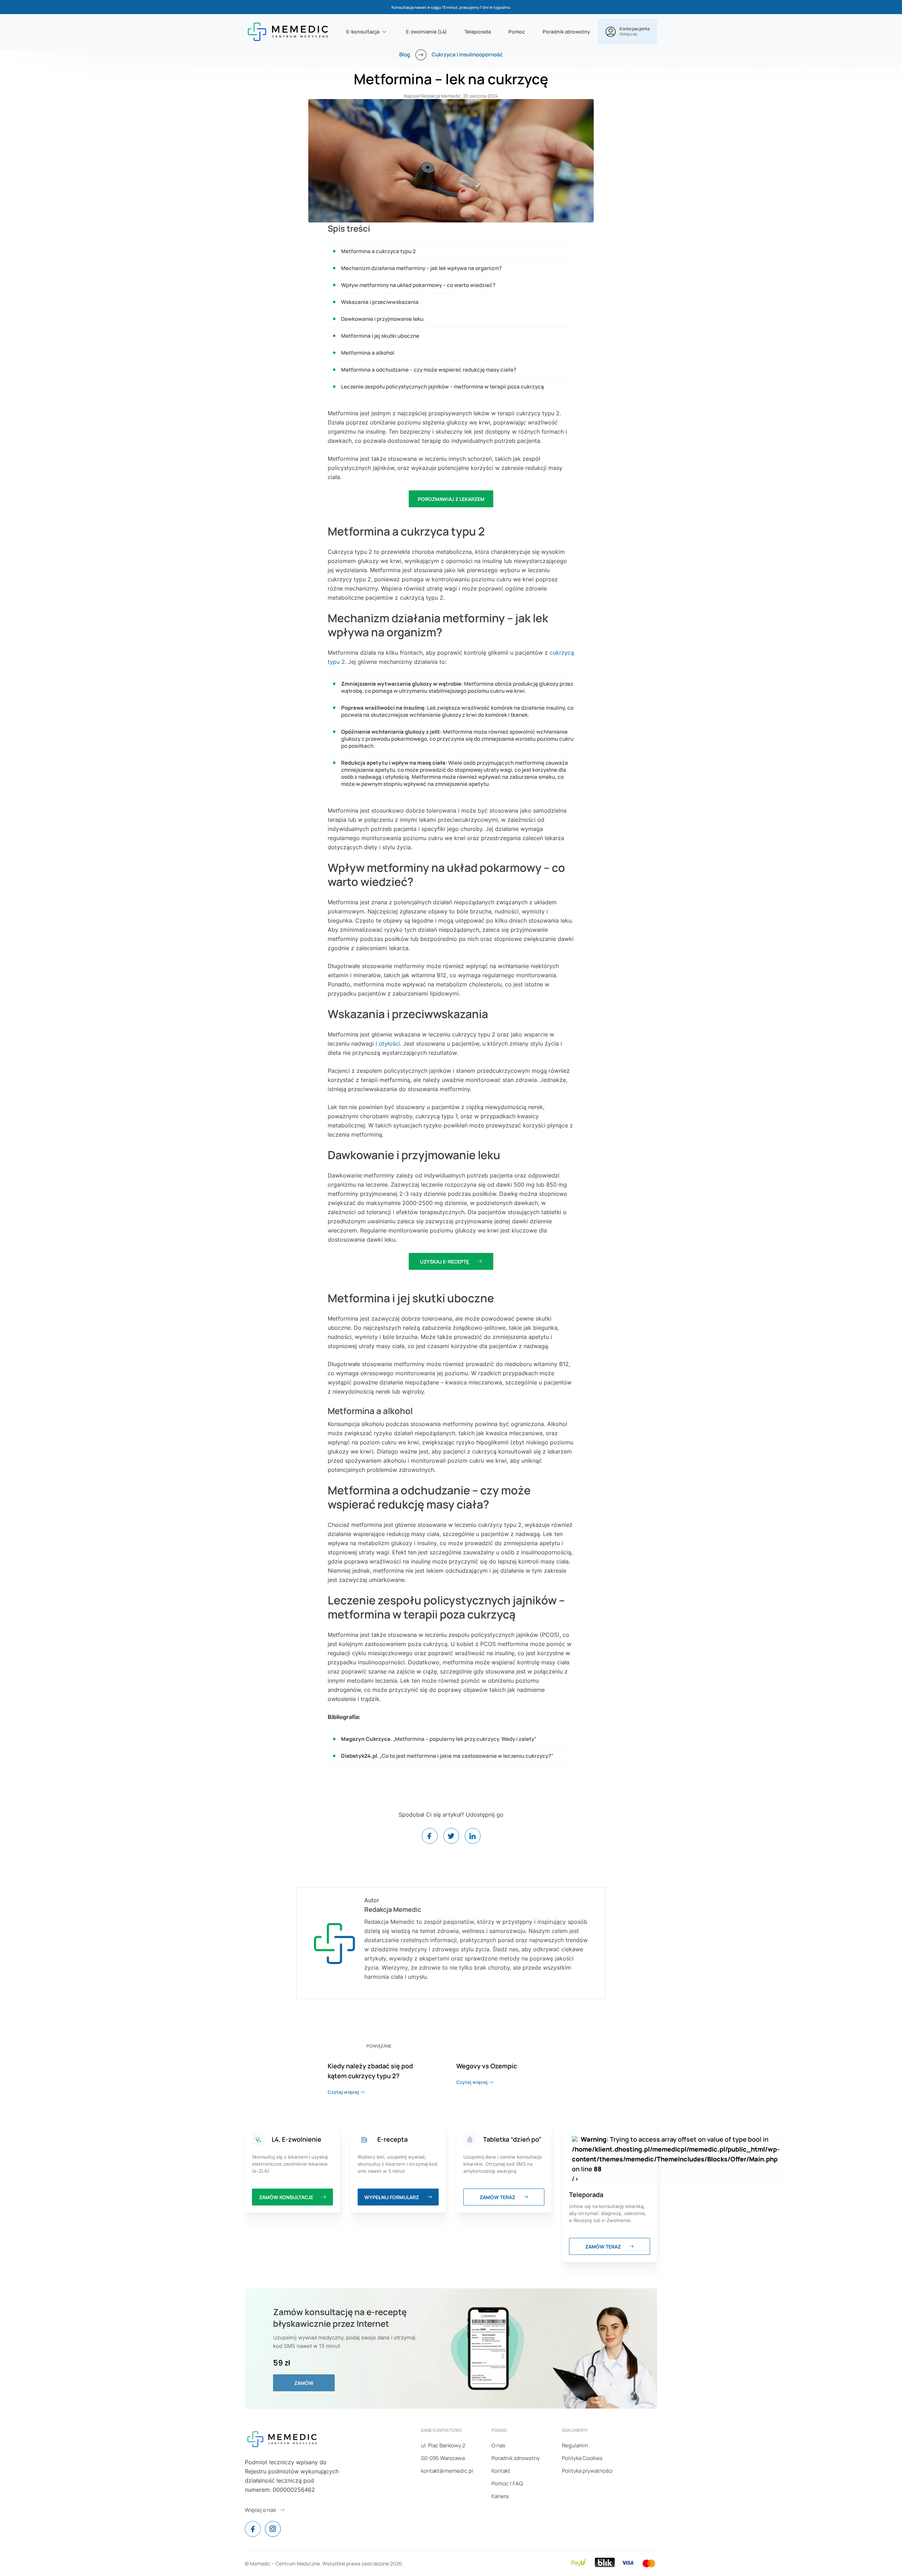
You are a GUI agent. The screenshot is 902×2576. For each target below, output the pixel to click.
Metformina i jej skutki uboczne (380, 336)
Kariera (500, 2496)
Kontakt (501, 2471)
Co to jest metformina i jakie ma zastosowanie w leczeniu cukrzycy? (466, 1756)
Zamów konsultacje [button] (287, 2197)
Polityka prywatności (587, 2471)
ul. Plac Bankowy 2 (443, 2445)
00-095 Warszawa (443, 2458)
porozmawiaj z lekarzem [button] (451, 499)
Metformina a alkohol (368, 353)
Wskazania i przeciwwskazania (380, 302)
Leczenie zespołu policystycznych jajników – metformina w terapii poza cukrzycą (443, 387)
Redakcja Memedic (441, 96)
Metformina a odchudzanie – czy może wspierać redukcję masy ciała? (429, 370)
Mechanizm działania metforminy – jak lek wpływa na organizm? (421, 268)
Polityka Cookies (582, 2458)
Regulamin (575, 2445)
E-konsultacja (363, 32)
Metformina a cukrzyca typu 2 (378, 251)
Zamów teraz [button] (498, 2197)
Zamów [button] (304, 2383)
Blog (405, 54)
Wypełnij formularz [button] (392, 2197)
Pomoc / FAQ (507, 2483)
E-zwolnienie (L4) (426, 32)
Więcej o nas (260, 2510)
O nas (498, 2445)
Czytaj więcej (344, 2092)
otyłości (389, 1044)
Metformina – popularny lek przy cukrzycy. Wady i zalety (465, 1739)
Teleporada (478, 32)
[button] (628, 32)
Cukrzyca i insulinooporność (467, 54)
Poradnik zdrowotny (566, 32)
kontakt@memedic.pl (447, 2471)
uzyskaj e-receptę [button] (445, 1262)
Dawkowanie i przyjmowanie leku (382, 319)
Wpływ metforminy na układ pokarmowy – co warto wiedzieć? (418, 285)
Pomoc (517, 32)
